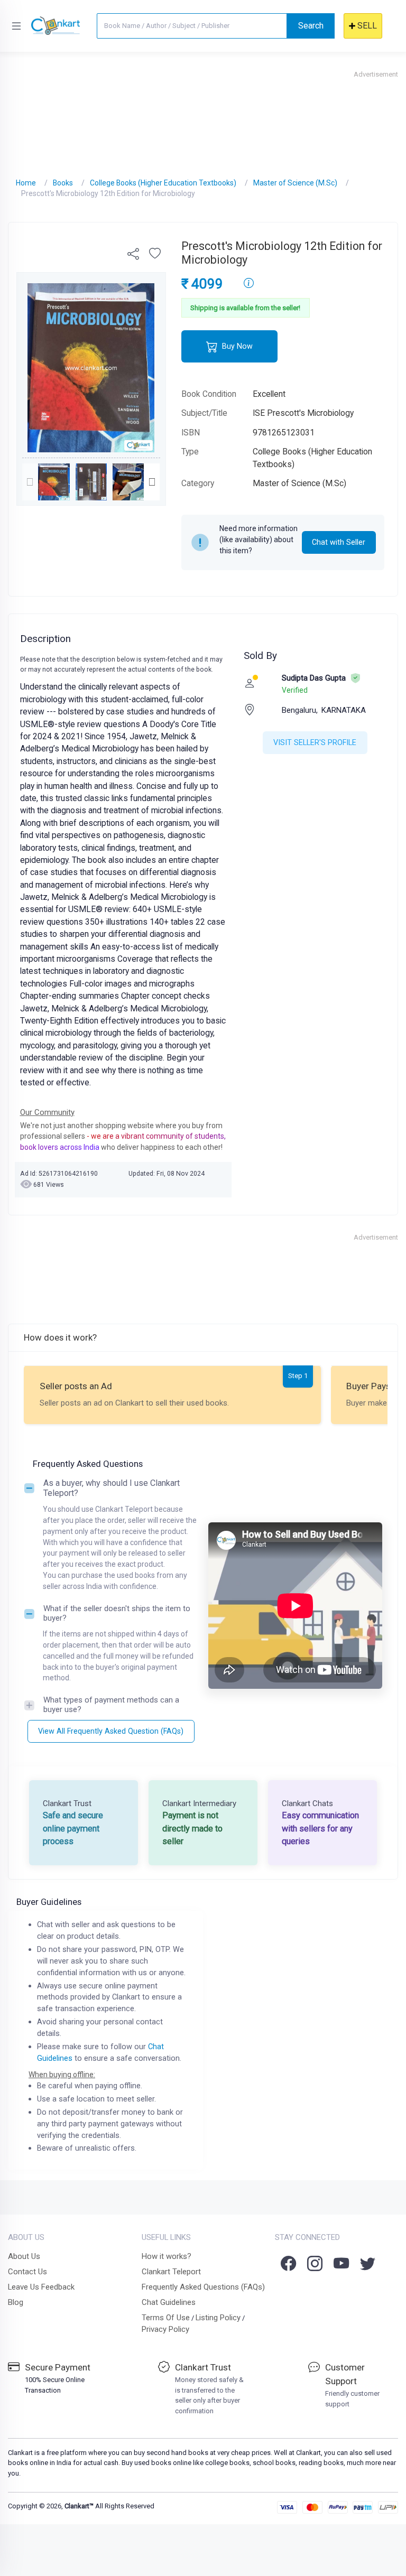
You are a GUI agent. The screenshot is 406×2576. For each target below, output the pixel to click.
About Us (24, 2256)
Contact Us (27, 2272)
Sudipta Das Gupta (314, 678)
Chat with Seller (339, 542)
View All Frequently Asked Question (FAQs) (111, 1731)
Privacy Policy (165, 2329)
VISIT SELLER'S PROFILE (315, 742)
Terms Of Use (166, 2318)
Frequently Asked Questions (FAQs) (203, 2287)
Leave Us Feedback (41, 2287)
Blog (16, 2302)
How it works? (167, 2256)
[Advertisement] (203, 119)
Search (311, 26)
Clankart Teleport (171, 2272)
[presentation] (30, 482)
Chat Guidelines (169, 2302)
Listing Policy (218, 2318)
